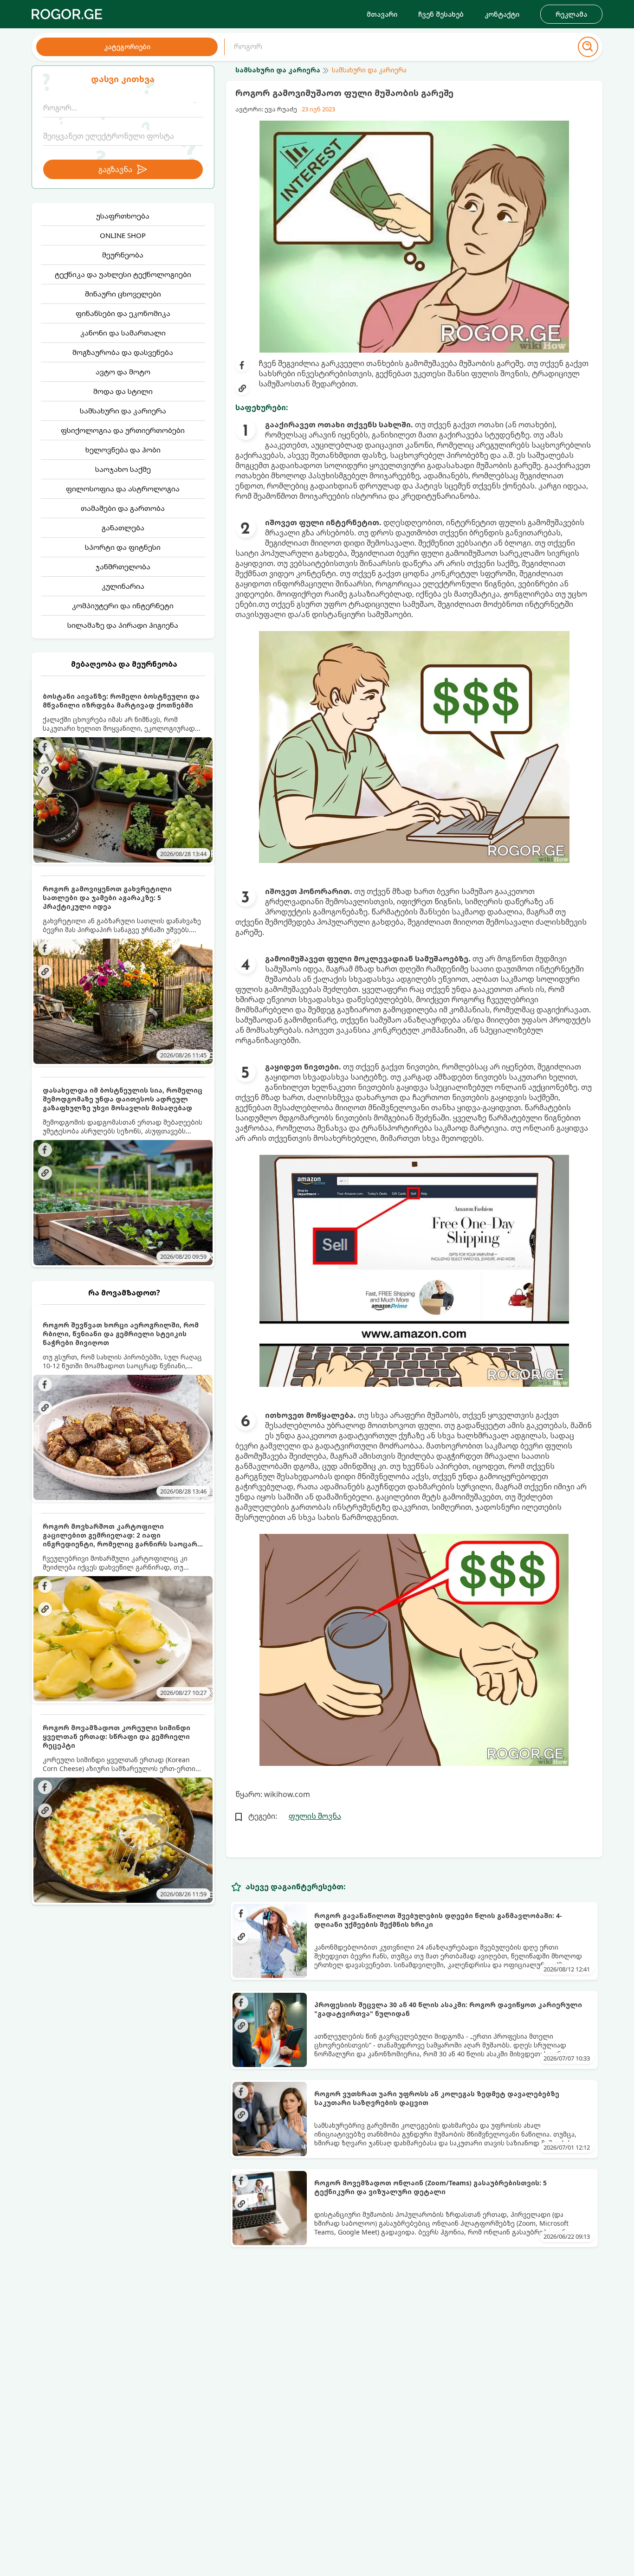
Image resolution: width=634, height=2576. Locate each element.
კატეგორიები (127, 47)
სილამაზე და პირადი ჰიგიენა (123, 625)
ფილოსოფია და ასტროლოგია (123, 489)
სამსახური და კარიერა (123, 411)
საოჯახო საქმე (123, 469)
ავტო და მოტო (123, 372)
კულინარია (123, 586)
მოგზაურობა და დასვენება (123, 352)
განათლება (123, 528)
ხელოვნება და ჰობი (123, 450)
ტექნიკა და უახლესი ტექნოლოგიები (123, 274)
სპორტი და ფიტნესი (123, 547)
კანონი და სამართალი (123, 333)
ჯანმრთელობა (123, 567)
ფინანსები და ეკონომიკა (123, 313)
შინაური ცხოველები (123, 294)
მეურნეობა (123, 255)
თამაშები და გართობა (123, 508)
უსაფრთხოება (123, 216)
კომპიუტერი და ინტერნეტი (123, 605)
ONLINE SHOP (123, 235)
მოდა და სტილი (123, 391)
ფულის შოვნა (315, 1816)
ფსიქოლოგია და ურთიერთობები (123, 430)
